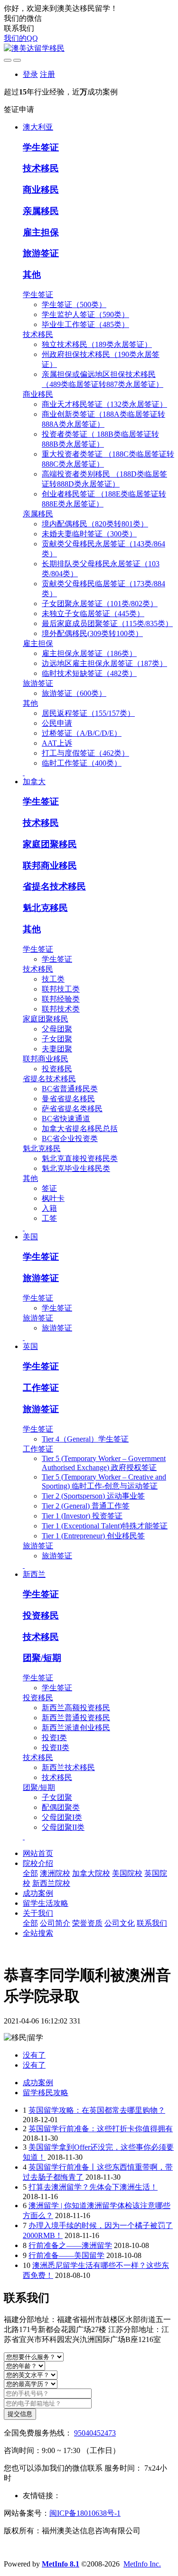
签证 (49, 1188)
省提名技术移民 (54, 886)
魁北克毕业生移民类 (76, 1168)
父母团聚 (57, 1029)
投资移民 (57, 1069)
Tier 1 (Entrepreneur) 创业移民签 (93, 1536)
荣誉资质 (87, 1923)
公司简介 (55, 1923)
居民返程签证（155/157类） (88, 713)
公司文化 (120, 1923)
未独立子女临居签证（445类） (93, 614)
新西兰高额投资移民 (76, 1708)
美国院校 (127, 1873)
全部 (30, 1873)
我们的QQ (21, 38)
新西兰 (34, 1574)
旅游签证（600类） (74, 693)
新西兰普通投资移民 (76, 1718)
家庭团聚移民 (50, 844)
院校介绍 (38, 1863)
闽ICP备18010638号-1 (85, 2513)
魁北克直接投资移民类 (80, 1158)
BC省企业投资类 (70, 1138)
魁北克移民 (45, 908)
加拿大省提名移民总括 (80, 1129)
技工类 (53, 979)
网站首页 (38, 1853)
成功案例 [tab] (38, 2083)
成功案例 (38, 1893)
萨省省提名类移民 (72, 1109)
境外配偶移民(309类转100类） (92, 633)
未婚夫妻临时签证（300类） (89, 534)
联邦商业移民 (50, 866)
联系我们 (152, 1923)
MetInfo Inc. (142, 2564)
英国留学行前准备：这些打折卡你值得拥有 (101, 2129)
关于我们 (38, 1913)
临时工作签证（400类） (82, 763)
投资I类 (54, 1738)
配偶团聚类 (61, 1807)
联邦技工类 (61, 989)
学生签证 (41, 147)
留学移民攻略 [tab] (46, 2093)
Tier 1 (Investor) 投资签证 (82, 1516)
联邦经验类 (61, 999)
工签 (49, 1218)
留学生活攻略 (46, 1903)
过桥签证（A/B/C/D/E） (82, 733)
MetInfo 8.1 (61, 2564)
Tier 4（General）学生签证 (85, 1439)
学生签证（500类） (74, 304)
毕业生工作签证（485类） (85, 324)
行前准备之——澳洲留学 (70, 2245)
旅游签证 (41, 253)
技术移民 (41, 168)
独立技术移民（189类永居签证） (97, 344)
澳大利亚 (38, 127)
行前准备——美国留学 (66, 2255)
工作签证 (41, 1388)
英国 (30, 1346)
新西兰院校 (51, 1883)
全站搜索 (38, 1933)
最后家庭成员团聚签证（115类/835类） (107, 623)
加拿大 (34, 782)
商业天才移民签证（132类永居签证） (104, 404)
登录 (30, 74)
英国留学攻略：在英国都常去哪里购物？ (97, 2110)
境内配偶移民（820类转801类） (95, 524)
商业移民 (41, 190)
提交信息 (20, 2414)
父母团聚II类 (63, 1827)
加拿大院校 (91, 1873)
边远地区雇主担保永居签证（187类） (104, 663)
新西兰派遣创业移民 (76, 1728)
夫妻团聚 (57, 1049)
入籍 (49, 1208)
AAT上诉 (57, 743)
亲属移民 (41, 211)
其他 (32, 275)
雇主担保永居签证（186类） (89, 653)
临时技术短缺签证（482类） (89, 673)
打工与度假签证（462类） (85, 753)
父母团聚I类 (62, 1817)
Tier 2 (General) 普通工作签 (86, 1506)
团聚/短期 (42, 1658)
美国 (30, 1237)
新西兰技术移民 (68, 1767)
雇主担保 (41, 232)
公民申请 (57, 723)
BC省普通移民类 (70, 1089)
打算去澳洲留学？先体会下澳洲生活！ (93, 2187)
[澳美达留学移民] (89, 49)
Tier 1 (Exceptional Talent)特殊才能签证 (105, 1526)
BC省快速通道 (66, 1119)
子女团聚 (57, 1039)
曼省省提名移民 (68, 1099)
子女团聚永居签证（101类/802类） (100, 604)
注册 (47, 74)
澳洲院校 (55, 1873)
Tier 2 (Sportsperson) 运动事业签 (93, 1496)
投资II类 (56, 1747)
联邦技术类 (61, 1009)
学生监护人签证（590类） (85, 314)
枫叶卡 (53, 1198)
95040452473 (95, 2433)
